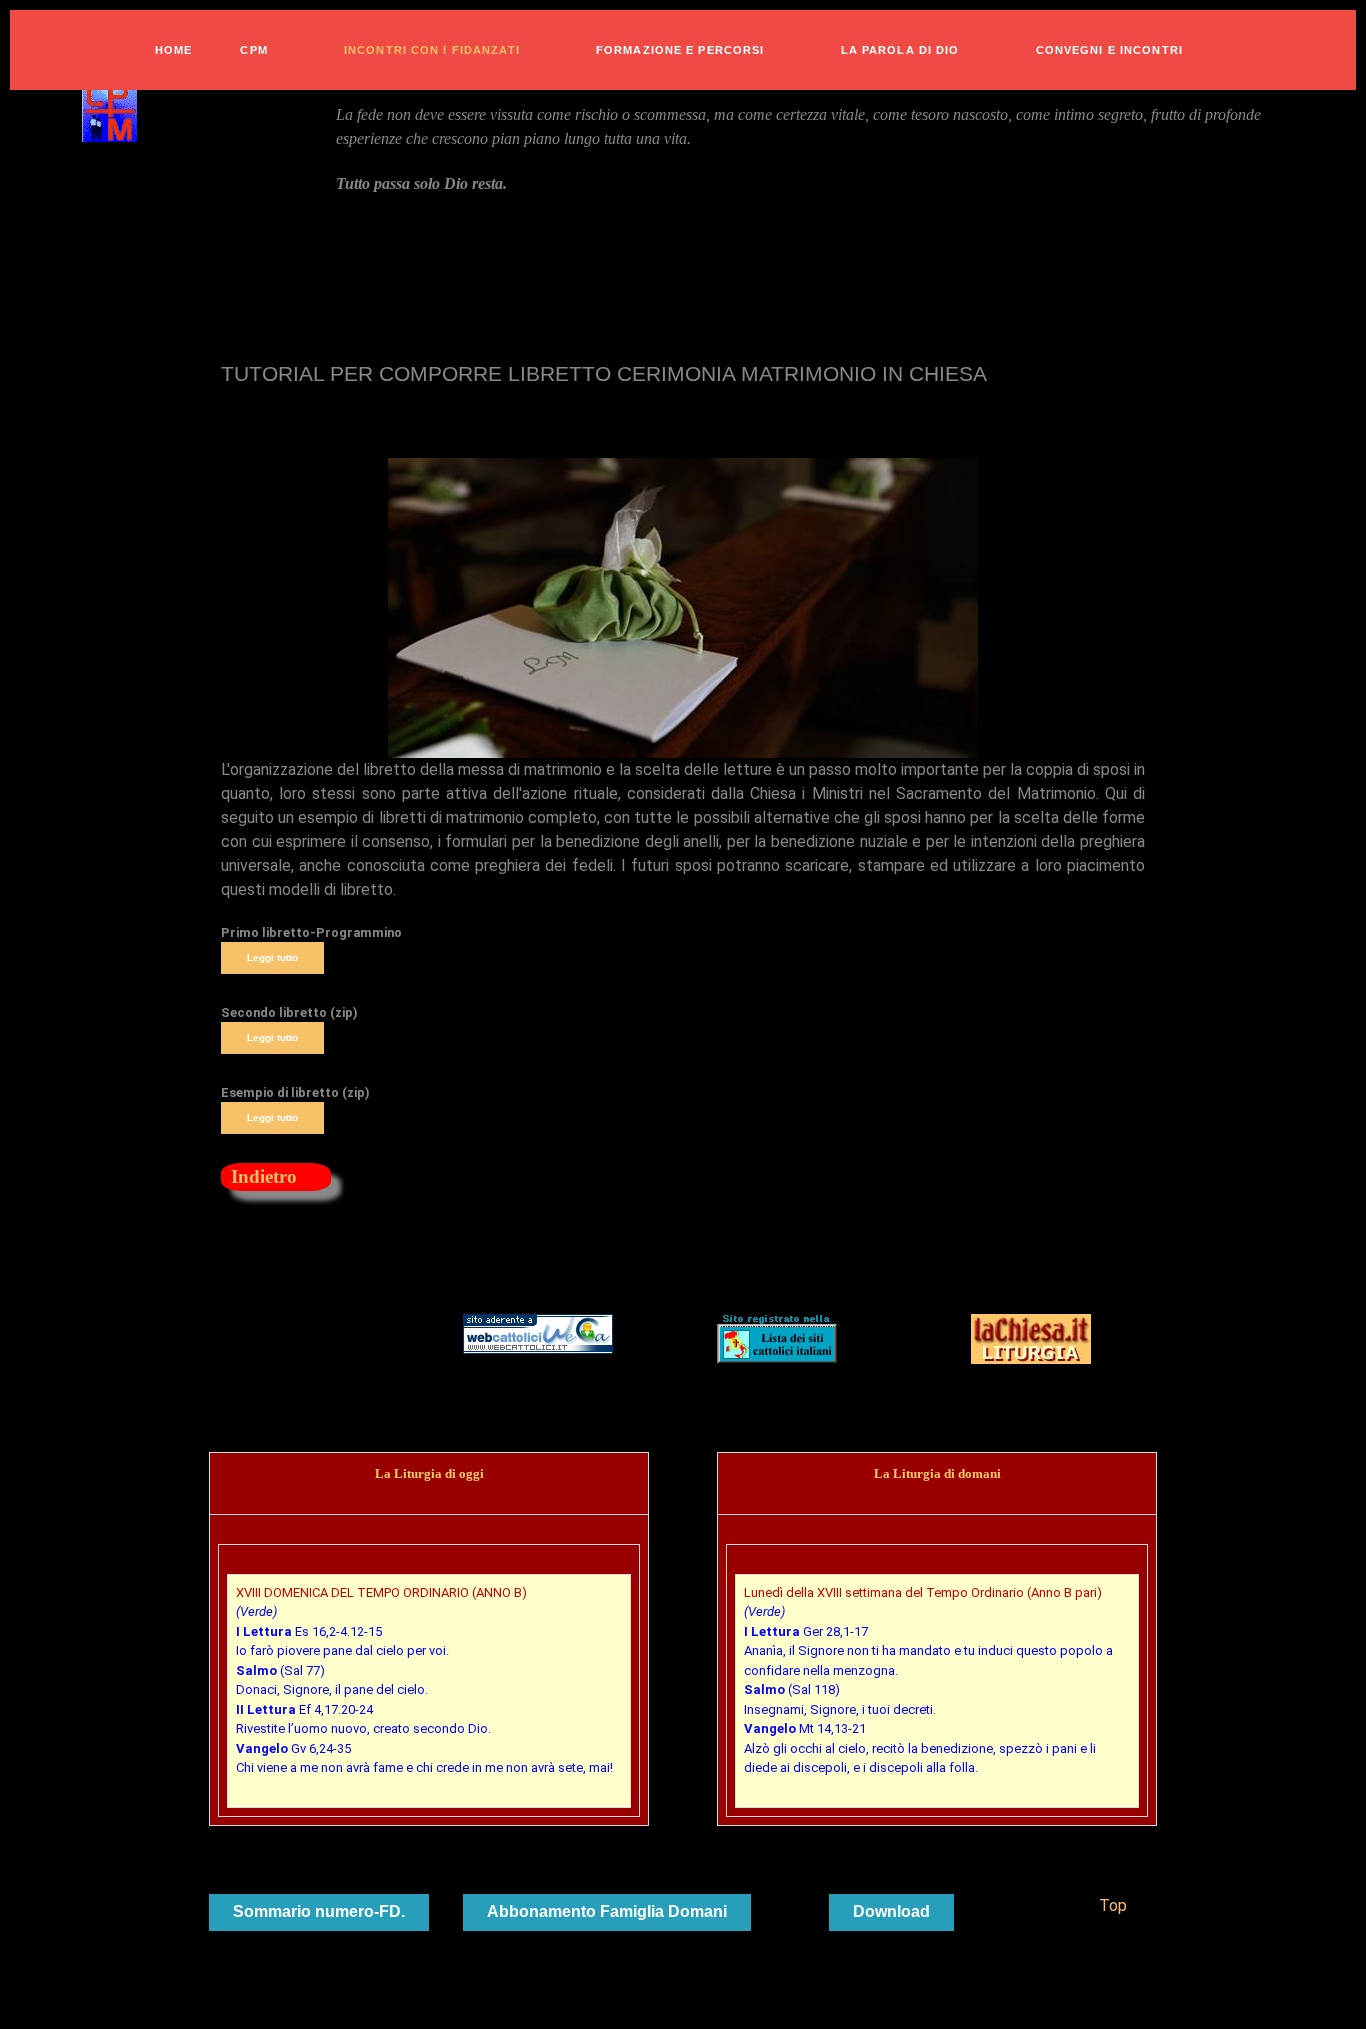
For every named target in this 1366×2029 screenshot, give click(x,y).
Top (1111, 1905)
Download (891, 1911)
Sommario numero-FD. (319, 1911)
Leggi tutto (272, 957)
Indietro (264, 1176)
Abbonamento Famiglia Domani (607, 1911)
